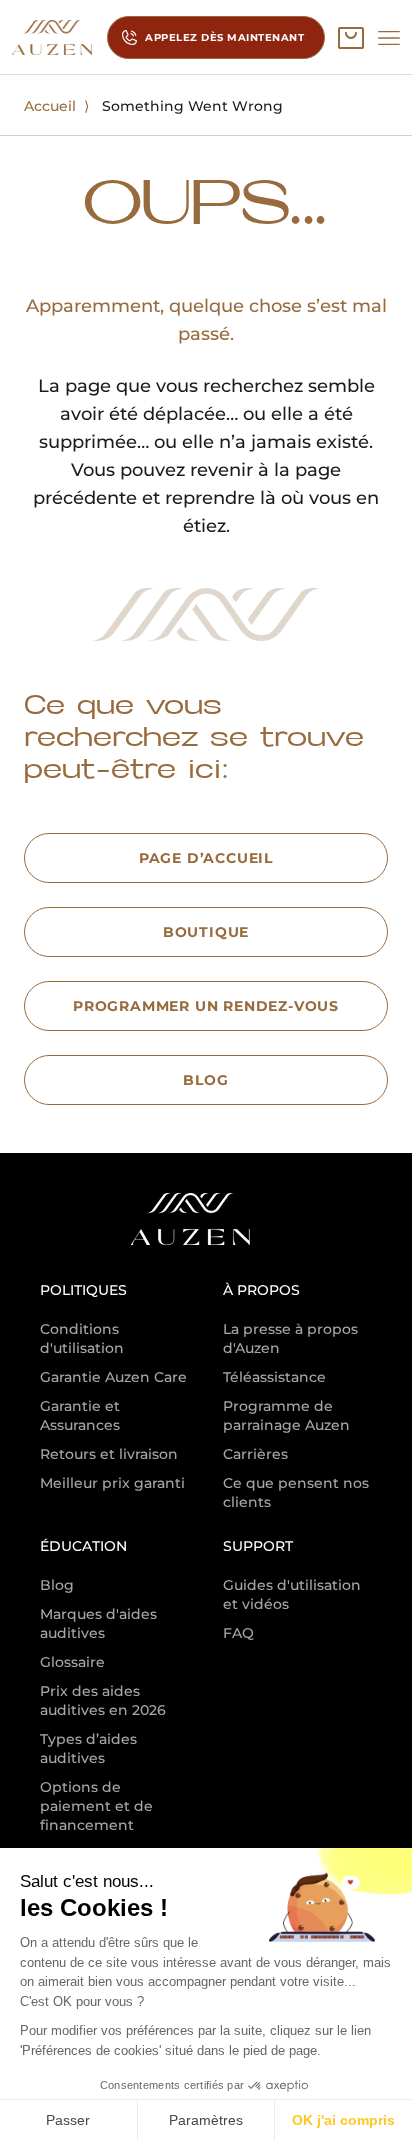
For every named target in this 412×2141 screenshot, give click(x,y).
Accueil (50, 106)
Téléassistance (274, 1377)
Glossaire (72, 1662)
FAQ (238, 1633)
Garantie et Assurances (80, 1415)
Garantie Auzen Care (113, 1377)
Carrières (255, 1454)
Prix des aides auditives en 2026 (103, 1700)
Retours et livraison (109, 1454)
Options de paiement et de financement (96, 1806)
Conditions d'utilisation (82, 1338)
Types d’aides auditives (88, 1748)
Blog (57, 1585)
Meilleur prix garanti (112, 1483)
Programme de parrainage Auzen (286, 1415)
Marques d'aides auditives (98, 1623)
